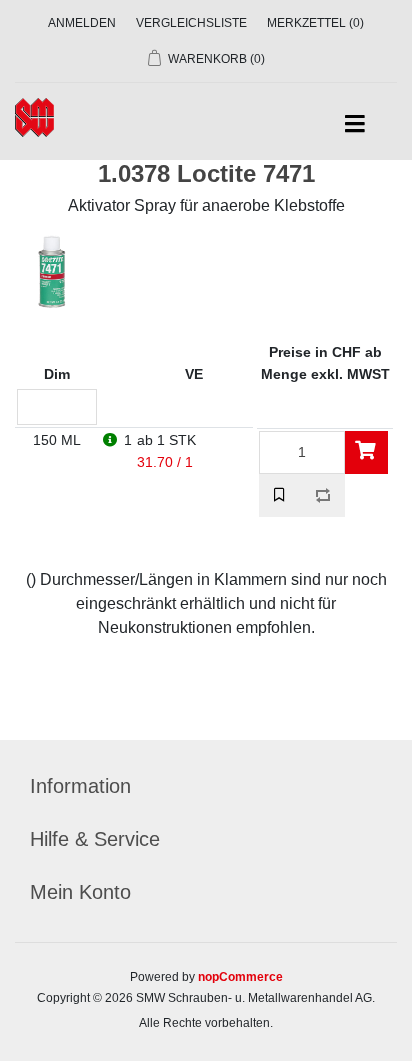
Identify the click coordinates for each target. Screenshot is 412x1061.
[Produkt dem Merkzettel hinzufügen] (280, 495)
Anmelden (82, 23)
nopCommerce (240, 977)
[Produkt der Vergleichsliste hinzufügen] (323, 495)
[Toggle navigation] (354, 124)
